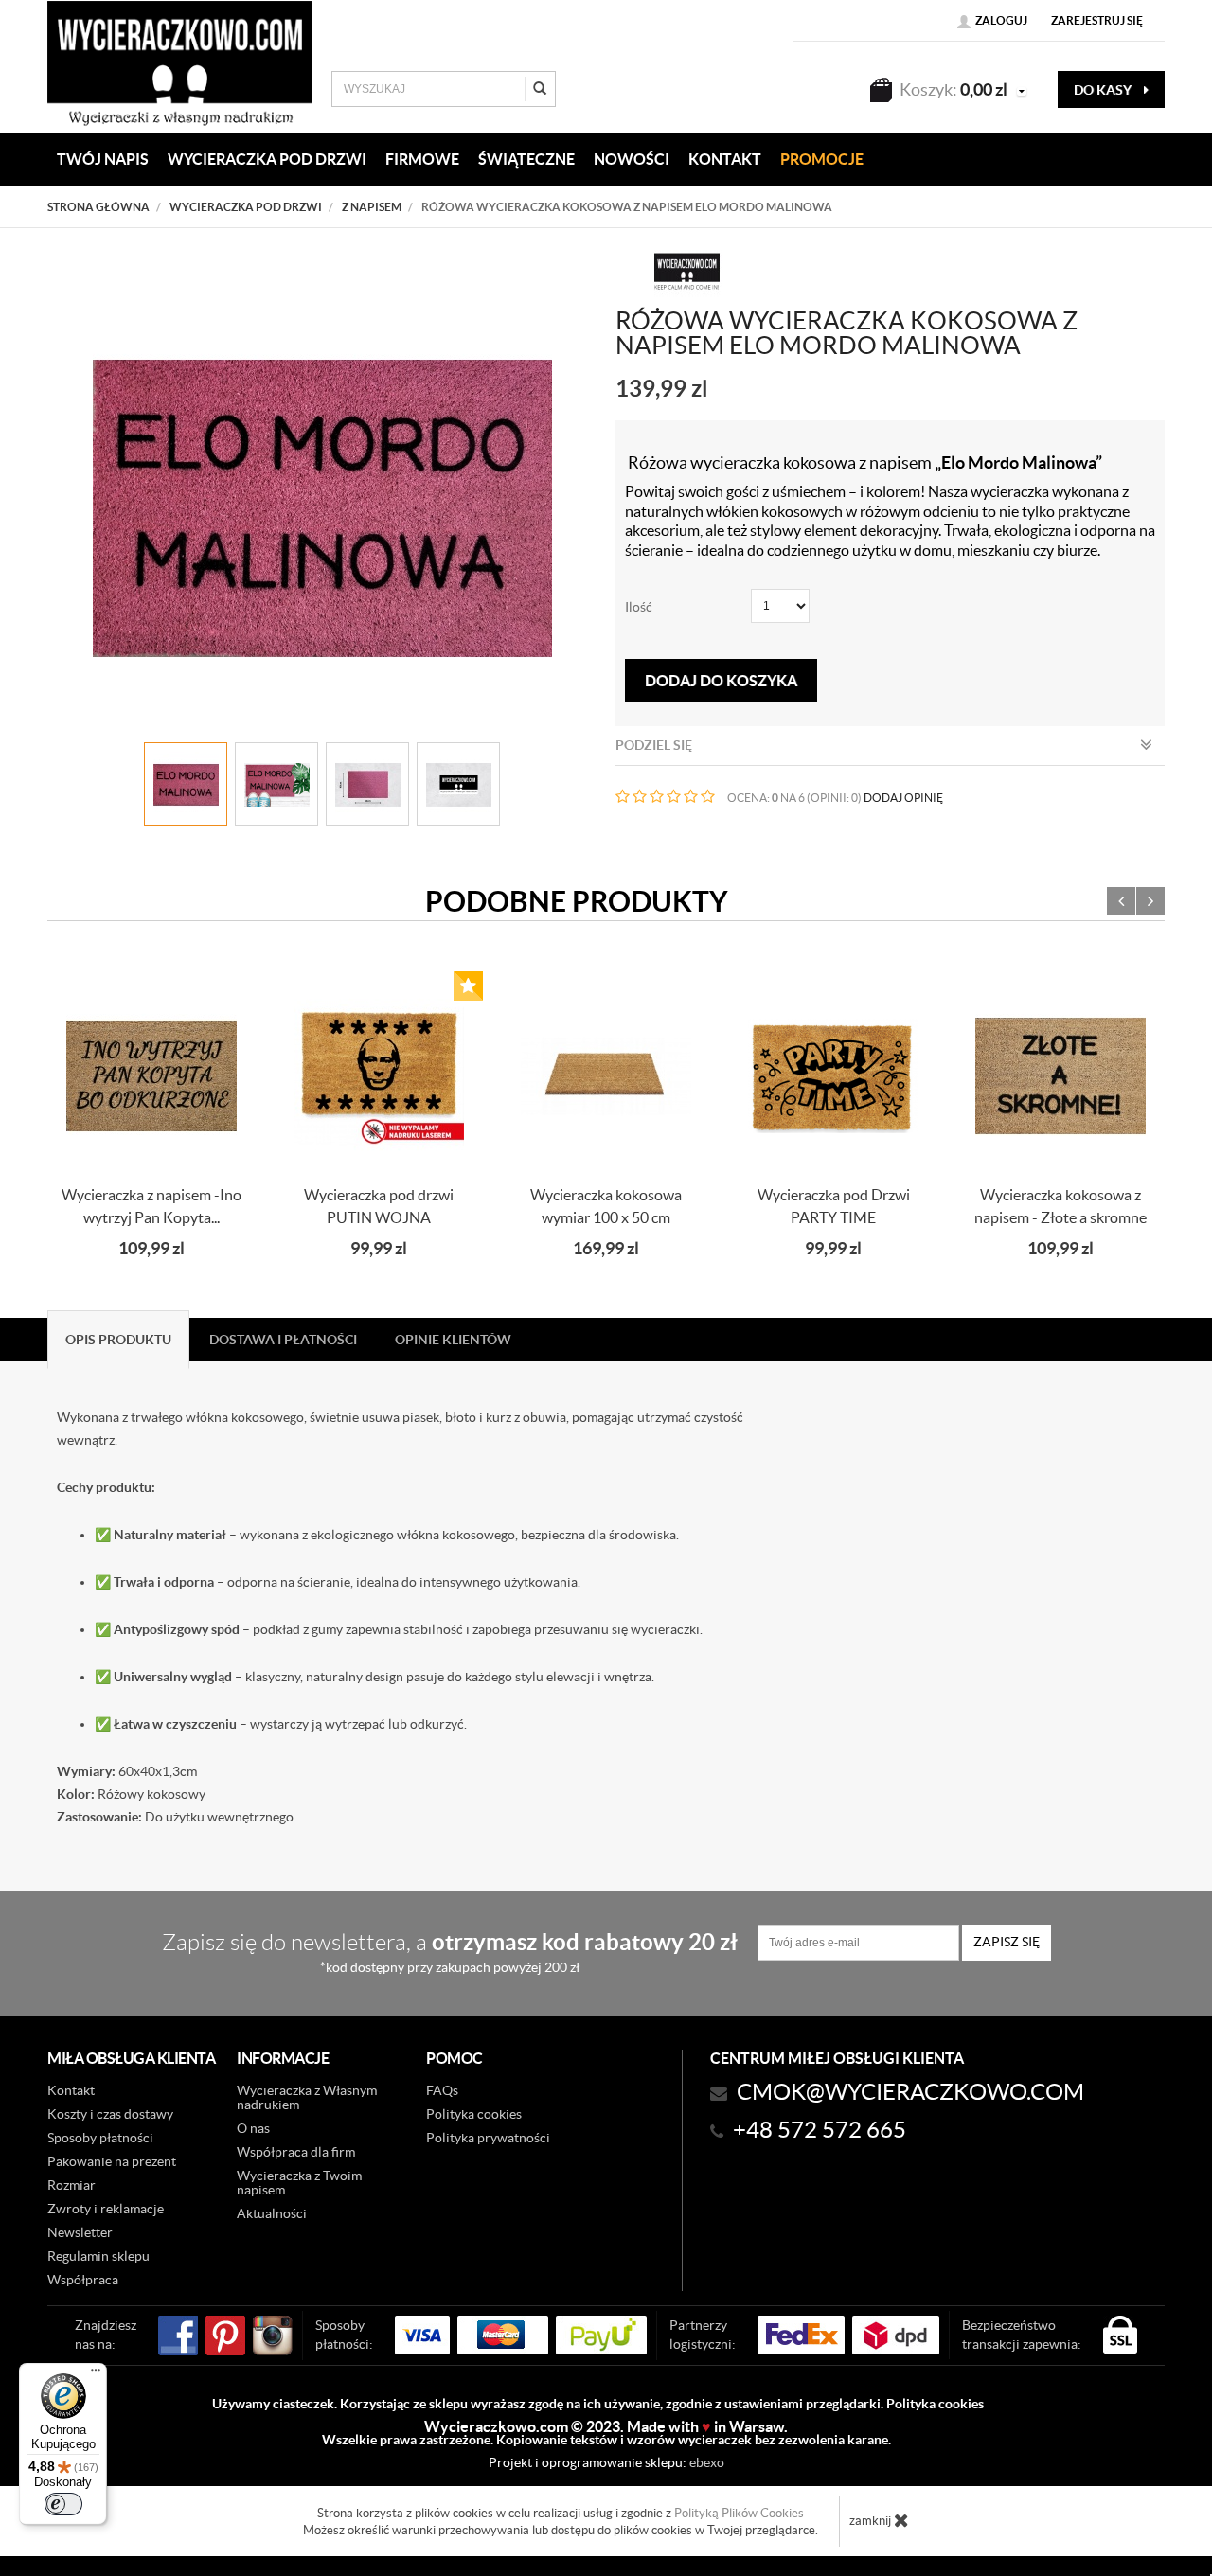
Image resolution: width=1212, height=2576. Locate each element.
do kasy (1104, 90)
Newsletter (80, 2232)
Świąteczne (526, 159)
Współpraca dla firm (296, 2152)
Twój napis (103, 159)
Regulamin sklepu (98, 2256)
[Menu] (96, 2374)
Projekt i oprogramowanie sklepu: (606, 2462)
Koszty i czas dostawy (110, 2114)
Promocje (822, 159)
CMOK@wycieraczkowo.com (910, 2092)
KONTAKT (725, 159)
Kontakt (71, 2090)
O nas (253, 2128)
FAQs (442, 2090)
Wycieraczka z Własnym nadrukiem (307, 2097)
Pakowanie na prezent (112, 2161)
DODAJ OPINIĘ (903, 798)
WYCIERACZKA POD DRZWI (267, 159)
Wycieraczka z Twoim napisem (299, 2183)
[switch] (63, 2504)
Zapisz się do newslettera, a (450, 1952)
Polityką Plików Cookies (739, 2513)
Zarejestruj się (1097, 20)
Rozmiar (71, 2185)
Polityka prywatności (488, 2138)
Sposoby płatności (100, 2138)
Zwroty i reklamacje (106, 2209)
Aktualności (272, 2213)
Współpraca (83, 2280)
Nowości (632, 159)
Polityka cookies (474, 2114)
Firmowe (422, 159)
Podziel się (654, 745)
